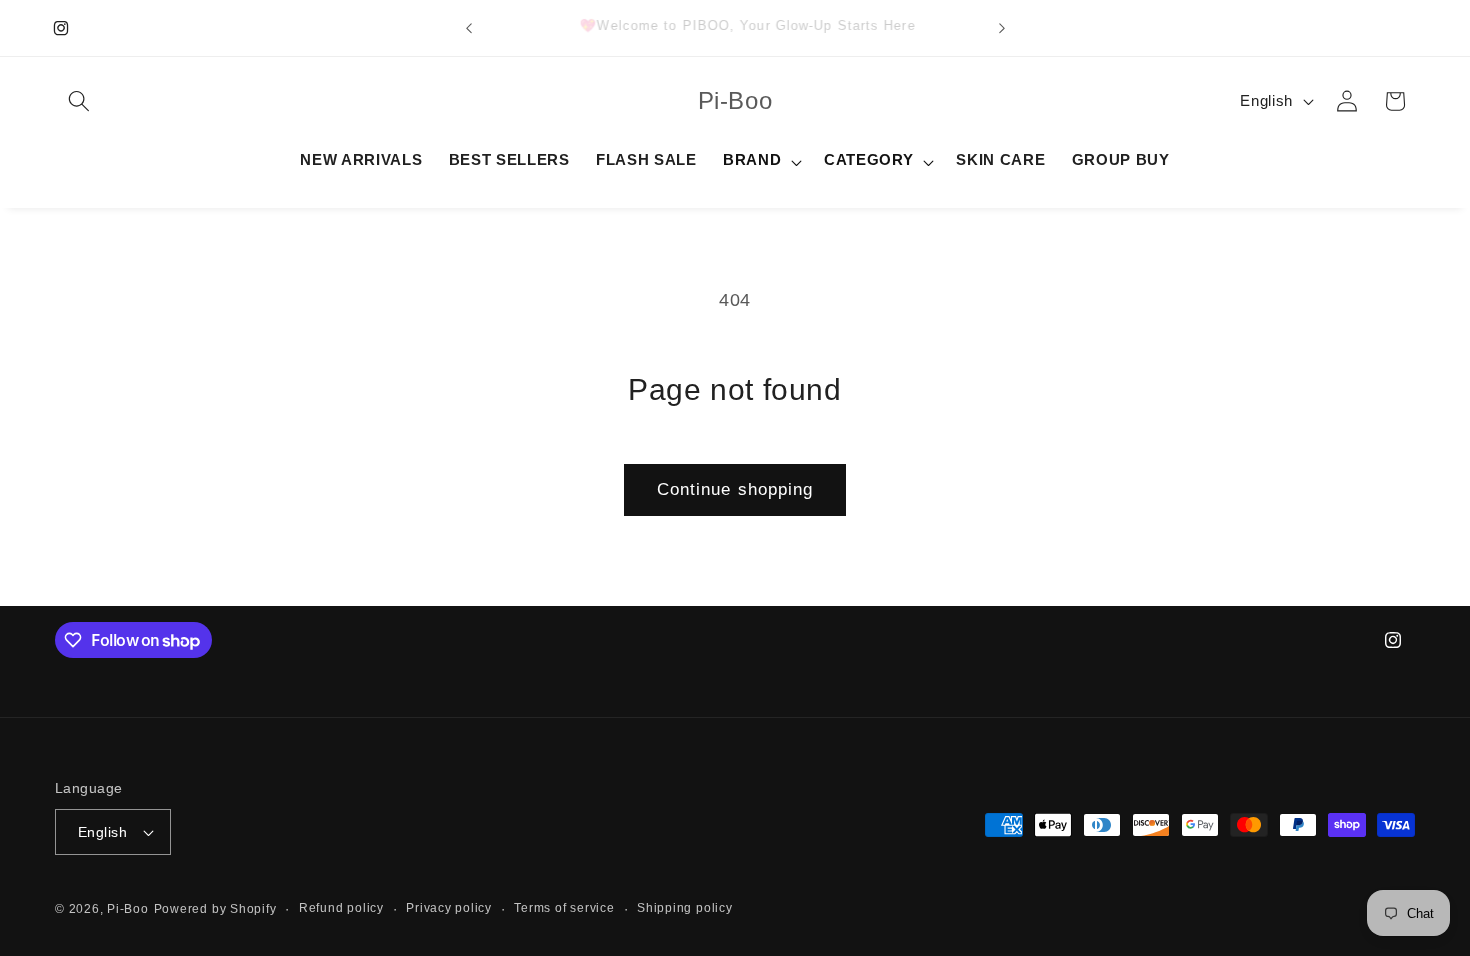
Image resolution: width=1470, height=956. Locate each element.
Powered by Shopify (215, 909)
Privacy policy (449, 908)
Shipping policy (685, 908)
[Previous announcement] (469, 28)
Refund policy (341, 908)
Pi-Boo (128, 909)
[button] (79, 101)
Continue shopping (735, 489)
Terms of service (564, 908)
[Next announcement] (1002, 28)
